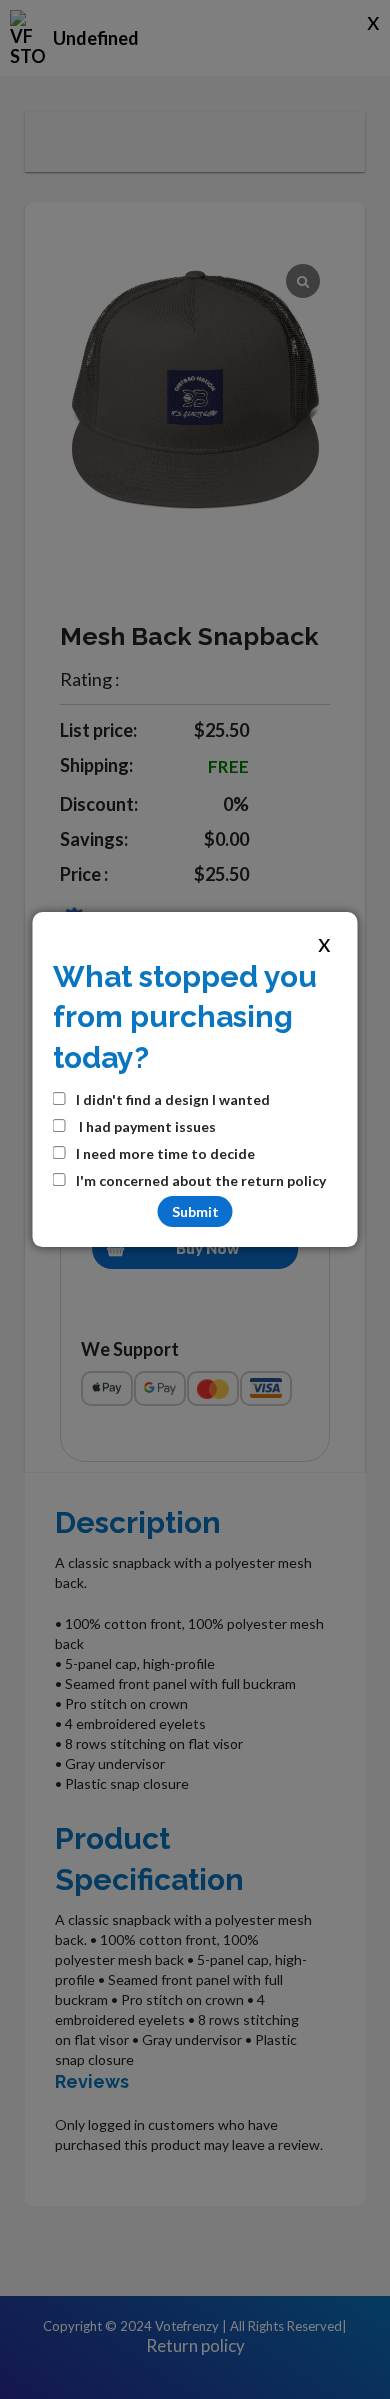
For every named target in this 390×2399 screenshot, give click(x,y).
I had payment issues (146, 1126)
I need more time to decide (165, 1153)
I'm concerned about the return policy (201, 1180)
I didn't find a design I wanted (173, 1099)
